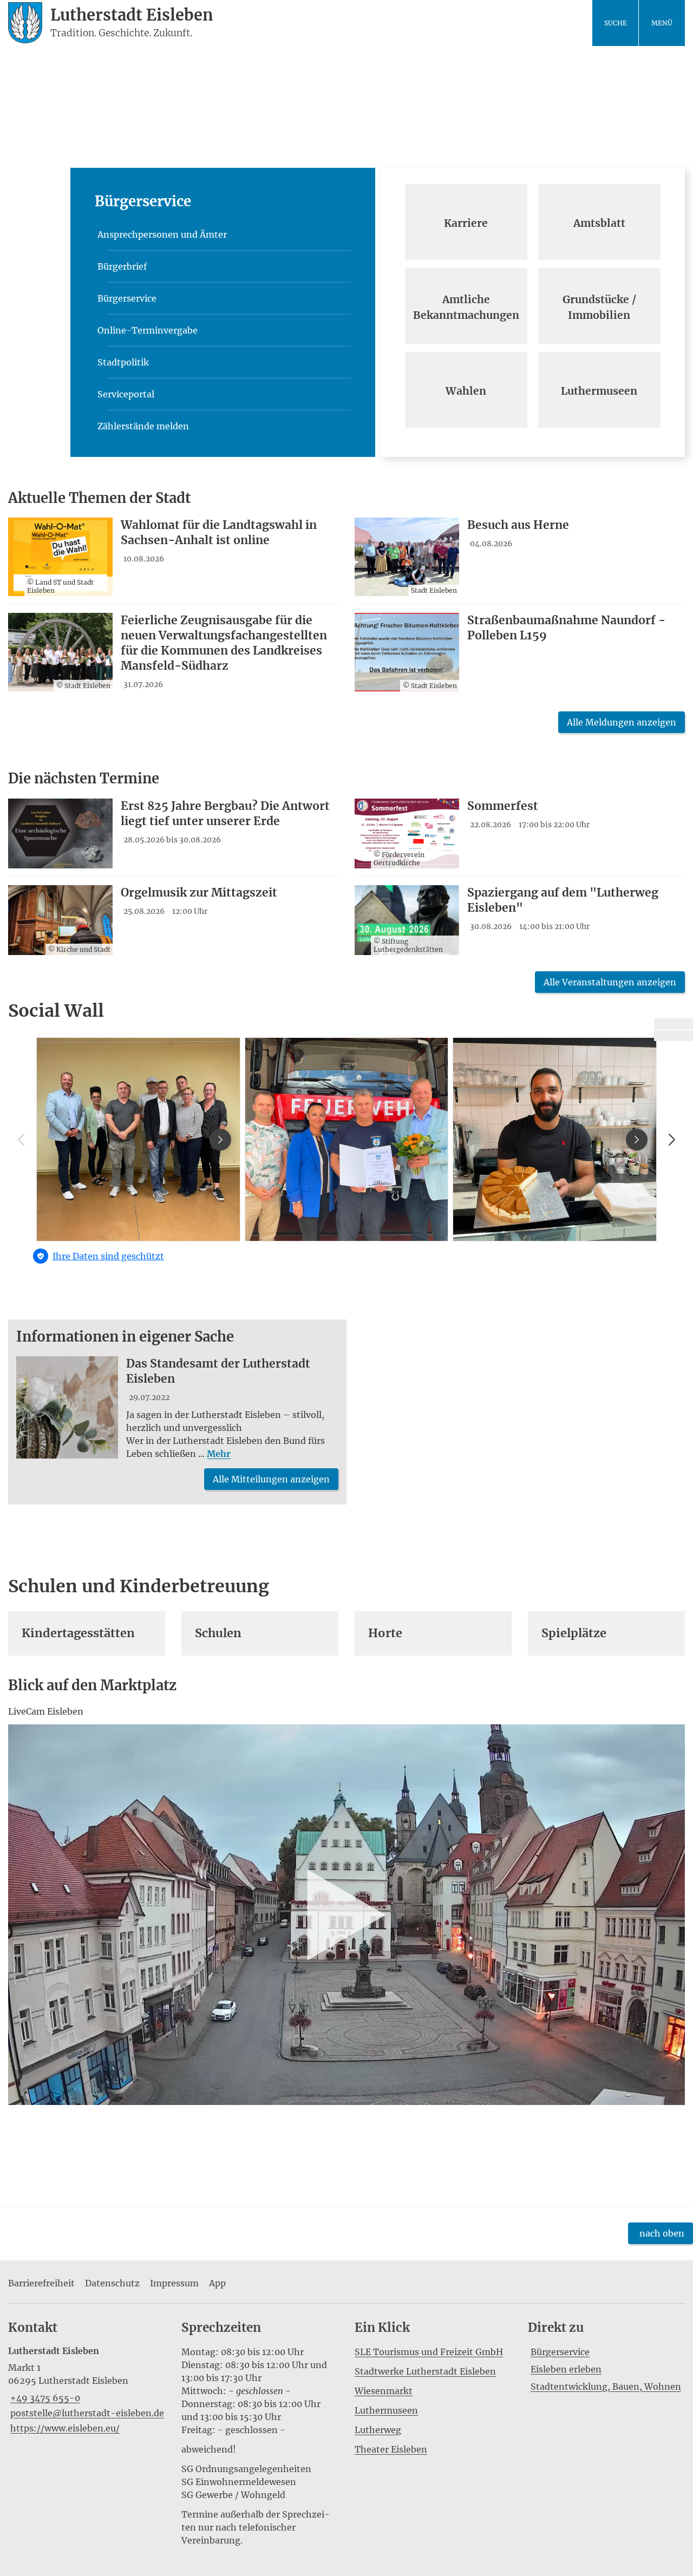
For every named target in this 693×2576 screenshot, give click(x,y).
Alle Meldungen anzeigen (622, 722)
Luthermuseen (386, 2410)
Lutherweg (378, 2430)
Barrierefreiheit (41, 2283)
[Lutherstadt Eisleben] (87, 2390)
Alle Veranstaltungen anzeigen (610, 982)
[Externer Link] (674, 1024)
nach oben (662, 2233)
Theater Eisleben (391, 2449)
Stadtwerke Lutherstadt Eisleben (425, 2371)
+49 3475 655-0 (44, 2398)
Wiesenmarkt (384, 2391)
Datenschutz (112, 2283)
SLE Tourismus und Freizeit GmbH (429, 2352)
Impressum (174, 2283)
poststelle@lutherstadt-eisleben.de (86, 2413)
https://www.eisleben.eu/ (64, 2428)
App (217, 2283)
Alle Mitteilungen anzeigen (271, 1479)
